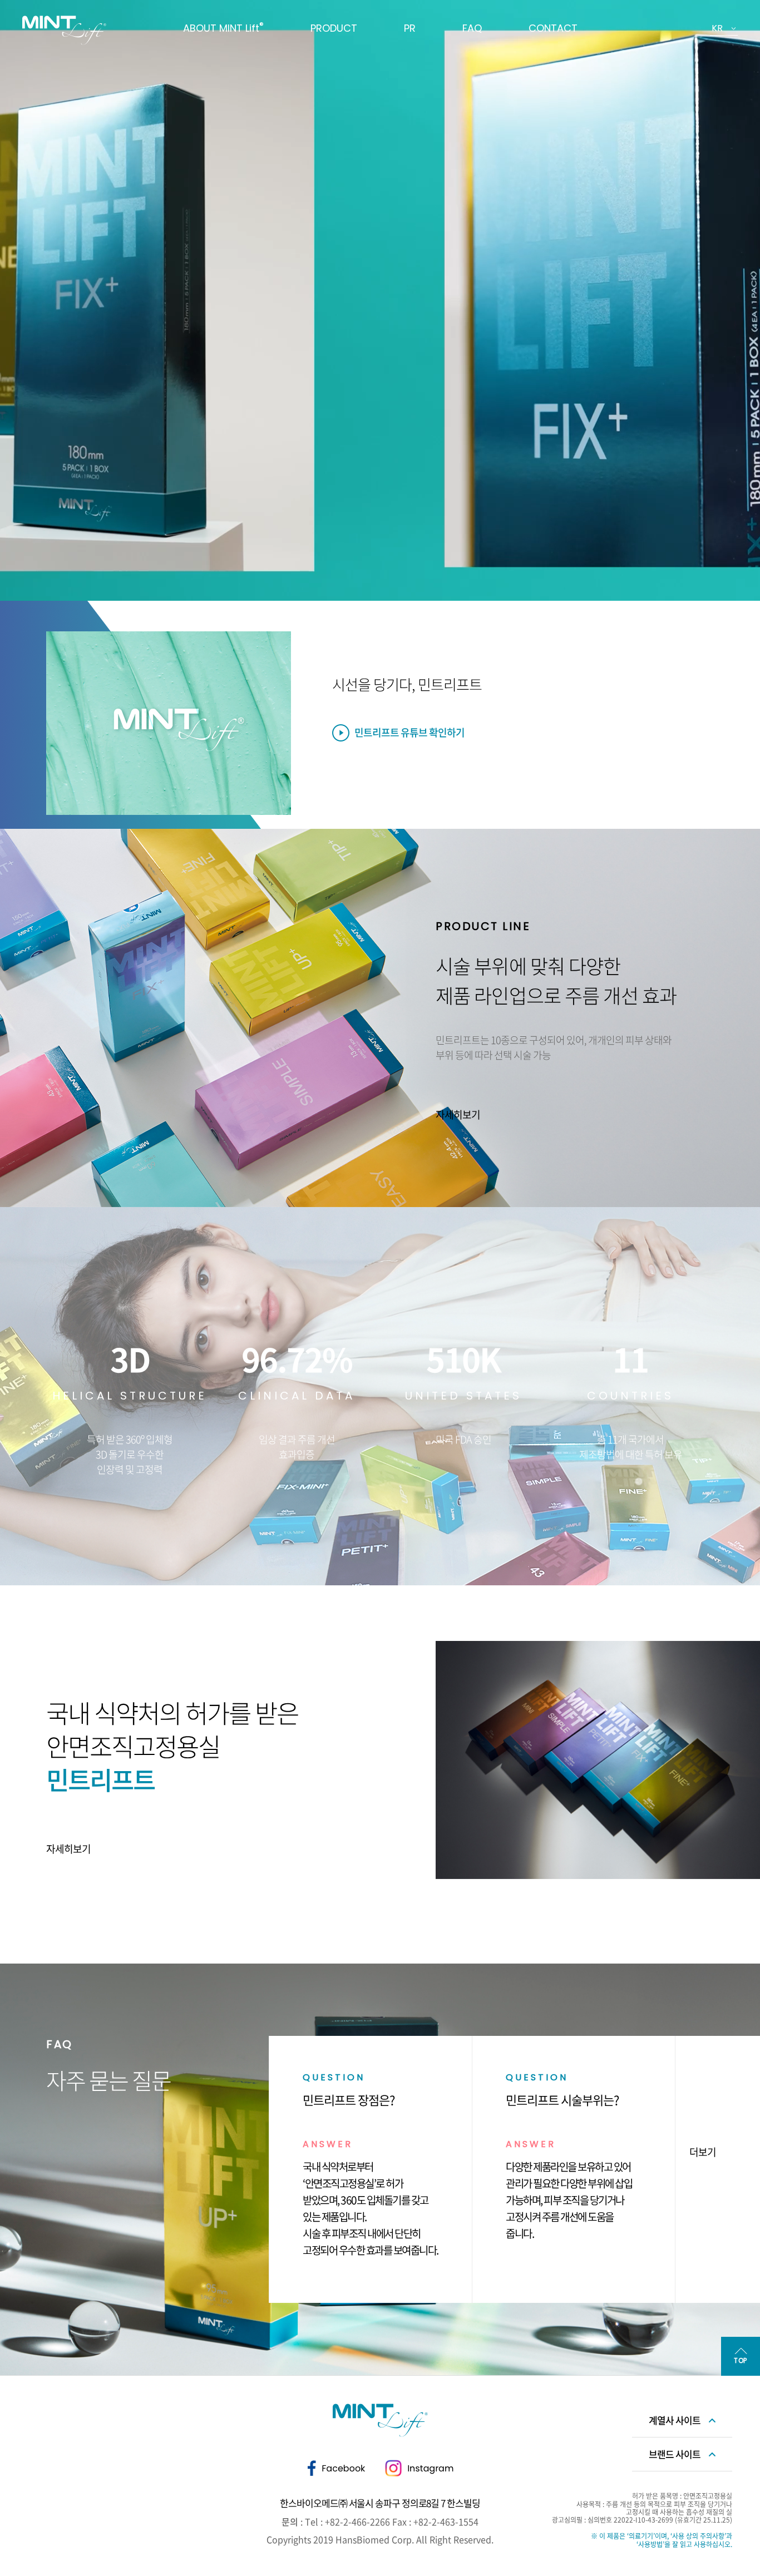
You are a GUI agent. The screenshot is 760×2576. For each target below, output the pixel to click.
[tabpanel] (380, 300)
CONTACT (553, 28)
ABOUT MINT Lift (223, 28)
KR (717, 28)
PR (410, 28)
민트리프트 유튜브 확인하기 (409, 732)
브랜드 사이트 (675, 2454)
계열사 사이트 (675, 2420)
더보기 (703, 2152)
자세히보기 (458, 1114)
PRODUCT (334, 28)
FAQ (472, 28)
